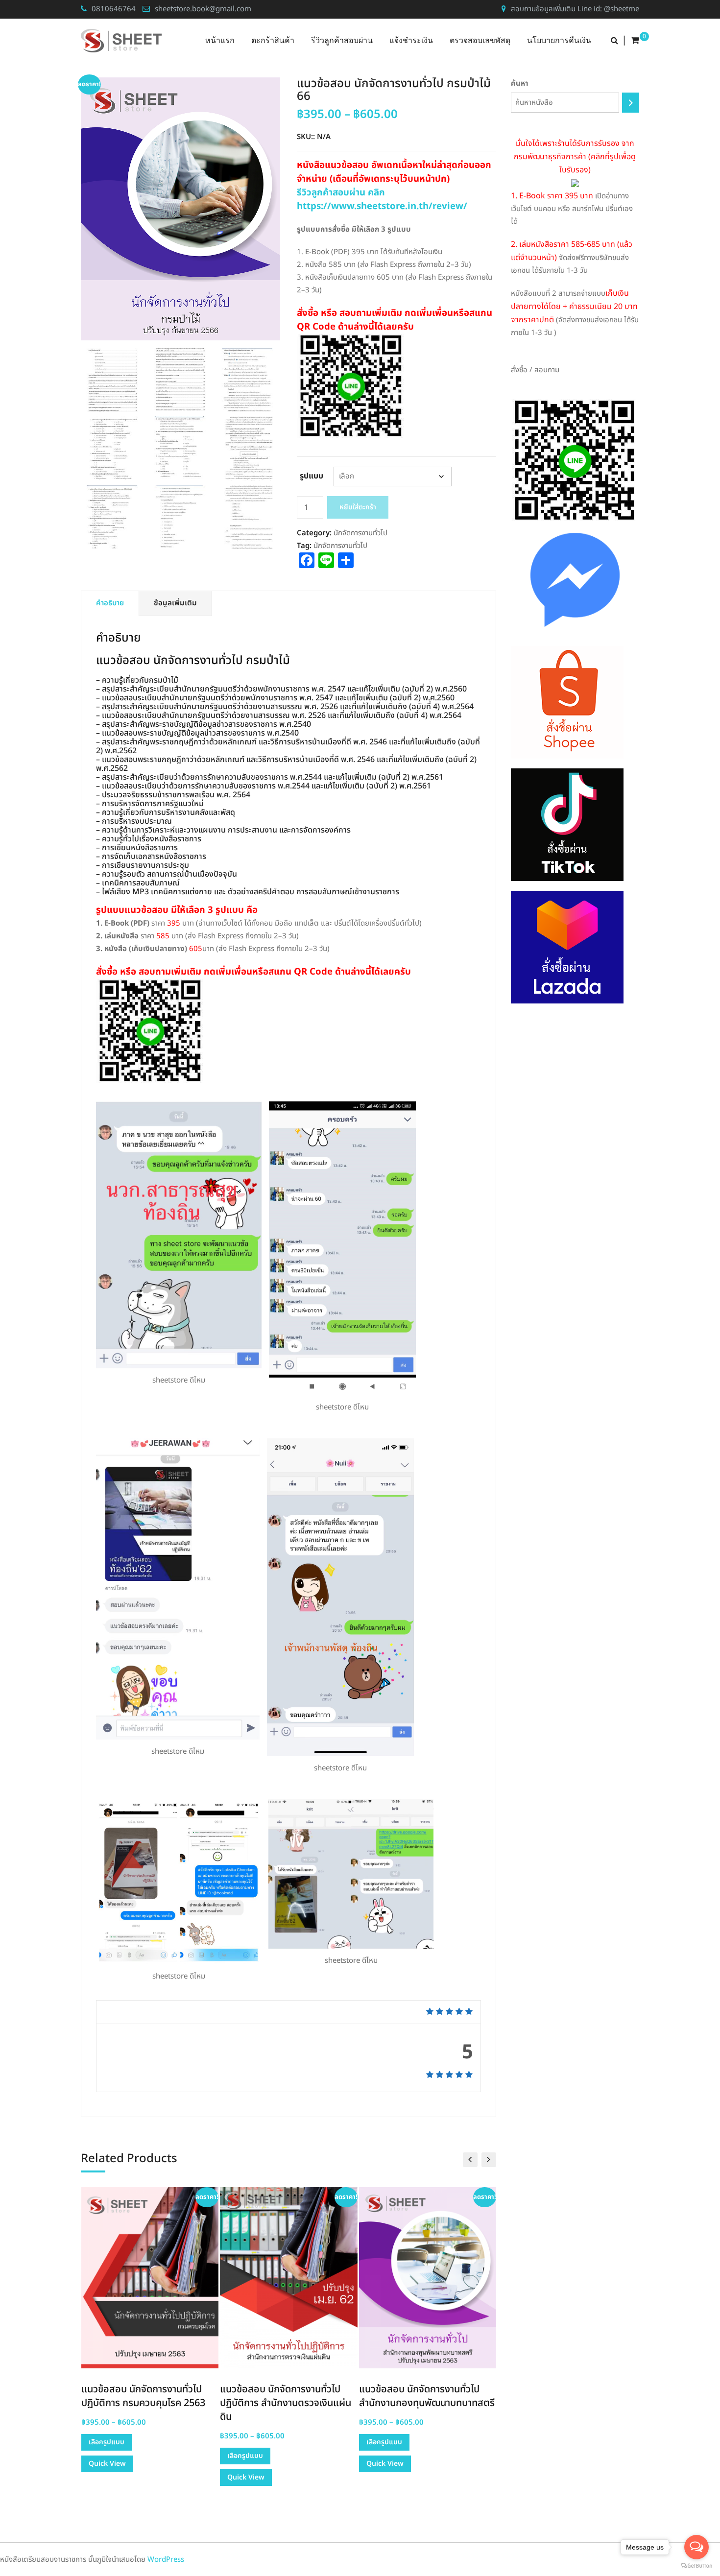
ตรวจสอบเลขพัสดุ (480, 40)
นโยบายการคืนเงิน (559, 40)
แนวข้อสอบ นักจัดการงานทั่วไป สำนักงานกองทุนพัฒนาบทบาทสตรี (427, 2396)
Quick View (107, 2464)
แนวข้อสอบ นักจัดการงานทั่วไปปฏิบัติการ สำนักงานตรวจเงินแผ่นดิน (286, 2403)
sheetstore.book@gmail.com (203, 9)
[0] (635, 41)
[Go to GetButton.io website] (696, 2566)
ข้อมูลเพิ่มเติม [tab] (175, 603)
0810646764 (114, 9)
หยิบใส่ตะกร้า (358, 507)
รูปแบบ (312, 476)
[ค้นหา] (631, 103)
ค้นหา (520, 83)
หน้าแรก (220, 40)
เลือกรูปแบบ (107, 2442)
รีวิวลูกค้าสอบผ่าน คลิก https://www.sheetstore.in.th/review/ (382, 199)
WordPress (166, 2560)
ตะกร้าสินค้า (273, 40)
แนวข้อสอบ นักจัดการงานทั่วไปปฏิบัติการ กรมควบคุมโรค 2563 (143, 2396)
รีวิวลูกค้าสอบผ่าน (342, 40)
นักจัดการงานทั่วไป (360, 533)
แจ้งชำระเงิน (411, 40)
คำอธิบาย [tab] (110, 603)
